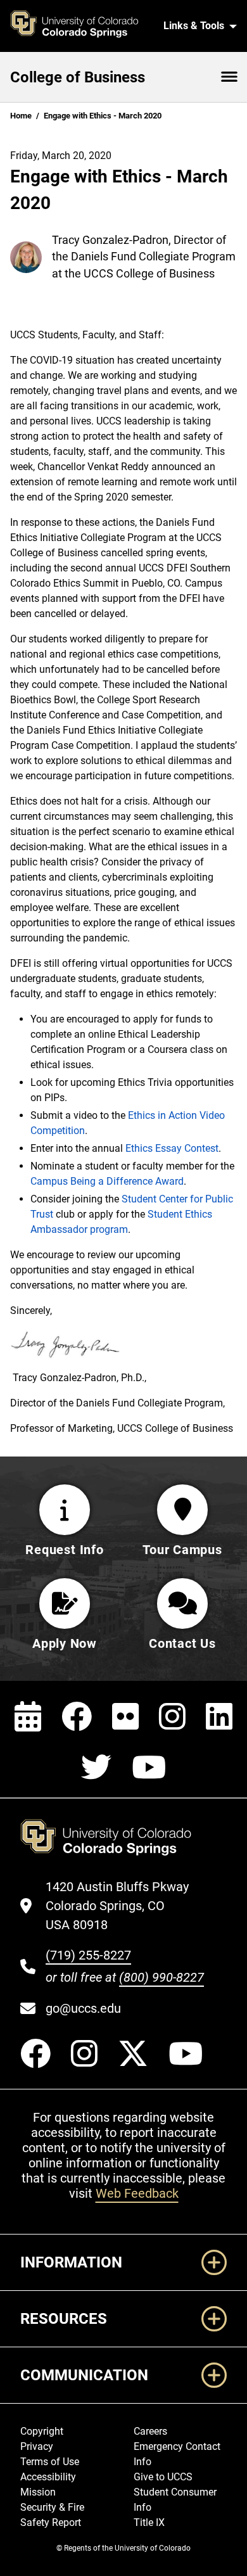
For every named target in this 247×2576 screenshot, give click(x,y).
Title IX (149, 2522)
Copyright (42, 2431)
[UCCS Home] (81, 26)
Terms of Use (50, 2462)
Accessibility (48, 2477)
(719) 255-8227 (88, 1955)
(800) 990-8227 (161, 1977)
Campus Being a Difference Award (107, 1181)
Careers (150, 2431)
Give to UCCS (163, 2477)
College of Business (78, 77)
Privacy (37, 2446)
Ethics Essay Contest (172, 1148)
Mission (38, 2492)
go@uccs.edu (83, 2008)
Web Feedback (137, 2193)
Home (21, 116)
